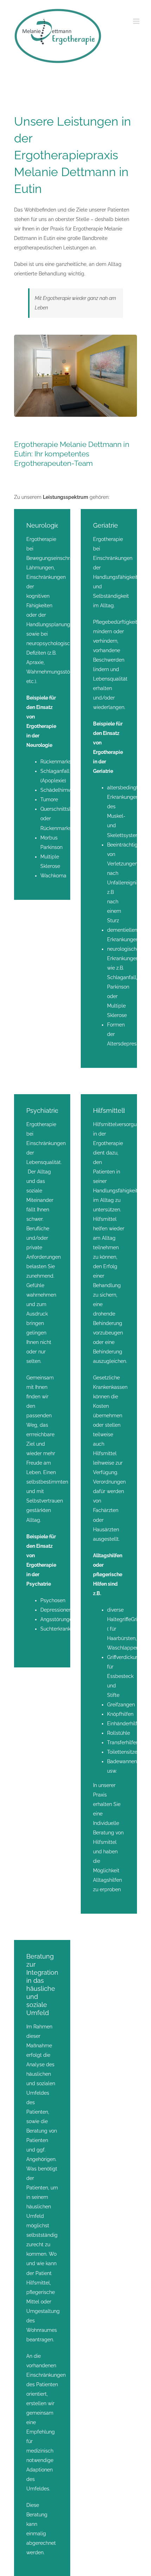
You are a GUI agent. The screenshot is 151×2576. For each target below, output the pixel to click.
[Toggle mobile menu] (137, 21)
